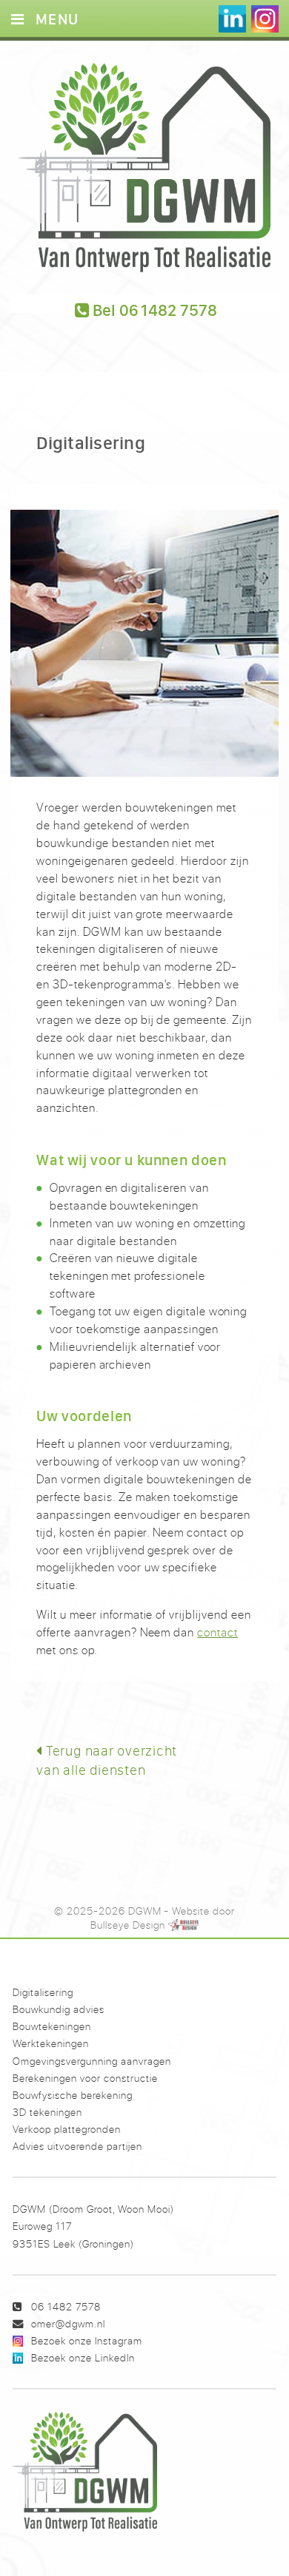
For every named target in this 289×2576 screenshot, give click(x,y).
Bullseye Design (127, 1925)
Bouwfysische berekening (73, 2095)
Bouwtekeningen (52, 2026)
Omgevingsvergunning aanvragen (92, 2061)
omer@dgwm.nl (68, 2323)
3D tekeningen (47, 2112)
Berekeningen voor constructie (85, 2078)
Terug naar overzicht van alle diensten (107, 1760)
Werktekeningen (51, 2043)
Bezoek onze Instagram (87, 2340)
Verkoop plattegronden (67, 2129)
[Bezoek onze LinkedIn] (232, 19)
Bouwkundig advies (59, 2009)
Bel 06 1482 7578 (154, 306)
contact (217, 1632)
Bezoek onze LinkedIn (83, 2357)
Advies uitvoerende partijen (77, 2146)
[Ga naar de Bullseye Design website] (183, 1925)
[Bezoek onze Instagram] (265, 19)
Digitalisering (43, 1992)
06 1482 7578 (66, 2306)
